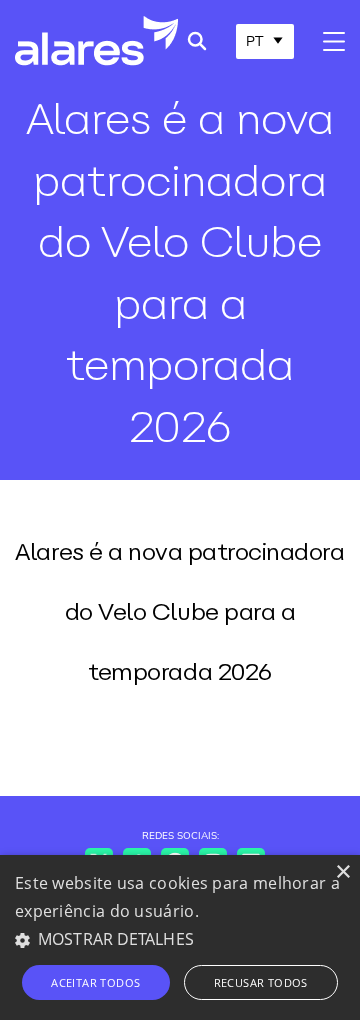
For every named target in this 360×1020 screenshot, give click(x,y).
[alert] (180, 937)
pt (254, 41)
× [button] (342, 872)
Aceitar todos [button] (95, 982)
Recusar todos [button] (261, 982)
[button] (180, 939)
